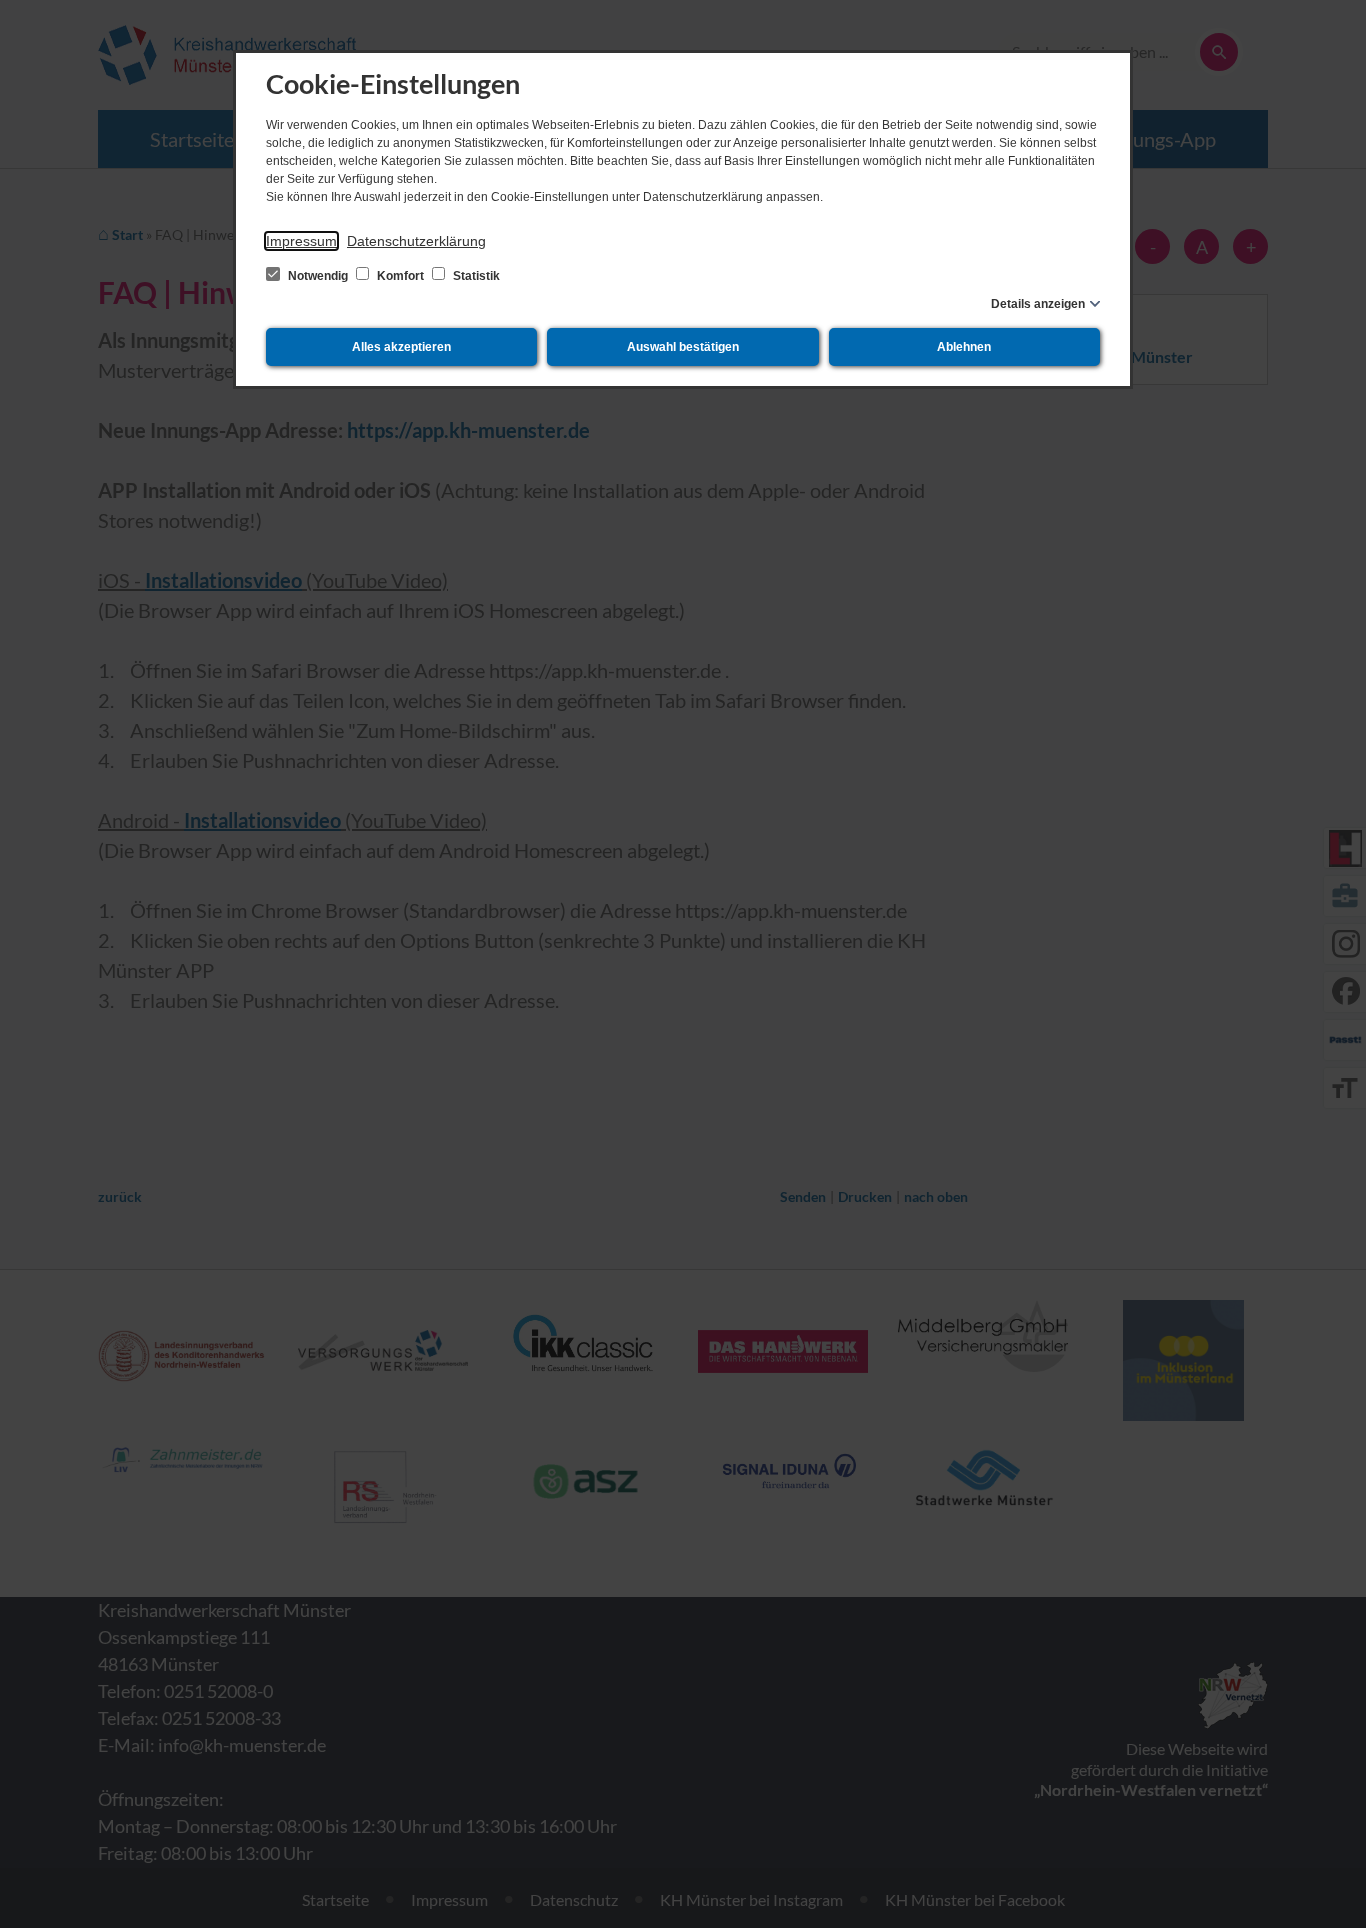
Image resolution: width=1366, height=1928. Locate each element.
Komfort (400, 276)
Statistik (475, 276)
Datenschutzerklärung (416, 241)
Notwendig (318, 276)
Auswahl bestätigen (683, 347)
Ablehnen (964, 347)
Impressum (301, 241)
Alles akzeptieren (401, 347)
